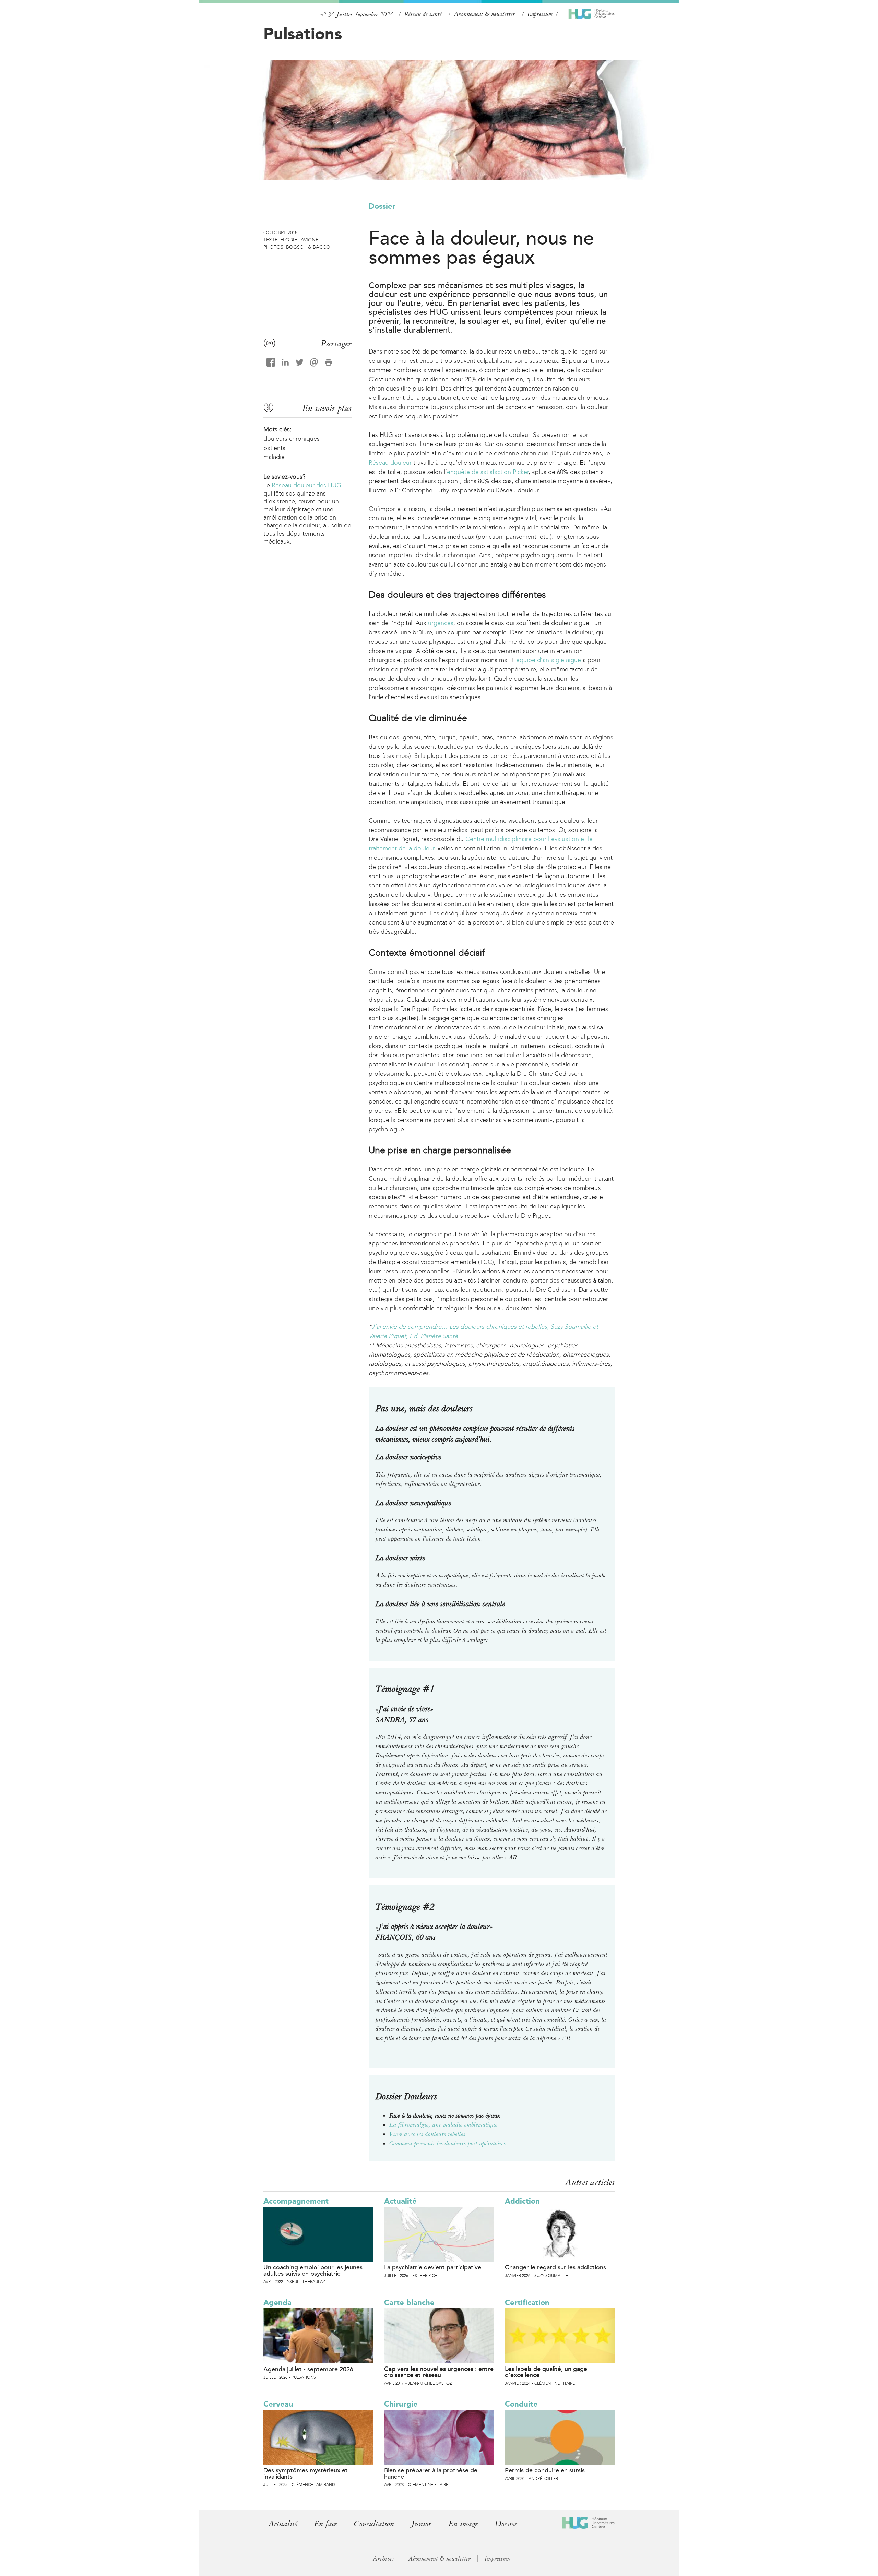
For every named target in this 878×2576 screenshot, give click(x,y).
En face (325, 2524)
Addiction (522, 2201)
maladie (274, 457)
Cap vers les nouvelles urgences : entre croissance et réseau (439, 2372)
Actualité (400, 2201)
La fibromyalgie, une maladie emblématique (443, 2125)
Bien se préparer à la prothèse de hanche (431, 2473)
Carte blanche (409, 2303)
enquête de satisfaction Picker (488, 472)
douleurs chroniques (292, 439)
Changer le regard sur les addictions (555, 2267)
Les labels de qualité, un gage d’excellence (546, 2372)
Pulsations (303, 34)
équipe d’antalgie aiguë (549, 660)
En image (463, 2524)
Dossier (382, 206)
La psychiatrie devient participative (433, 2267)
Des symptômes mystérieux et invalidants (306, 2473)
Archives (383, 2559)
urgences (441, 623)
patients (274, 448)
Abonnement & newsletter (485, 14)
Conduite (521, 2404)
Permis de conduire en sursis (545, 2470)
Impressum (540, 14)
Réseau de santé (423, 14)
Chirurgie (401, 2404)
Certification (527, 2303)
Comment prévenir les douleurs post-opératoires (448, 2143)
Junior (421, 2524)
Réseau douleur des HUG (306, 485)
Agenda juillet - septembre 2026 (308, 2369)
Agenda (277, 2303)
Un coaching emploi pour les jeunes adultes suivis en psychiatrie (313, 2270)
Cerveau (278, 2404)
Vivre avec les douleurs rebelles (427, 2134)
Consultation (374, 2524)
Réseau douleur (390, 463)
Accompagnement (296, 2201)
